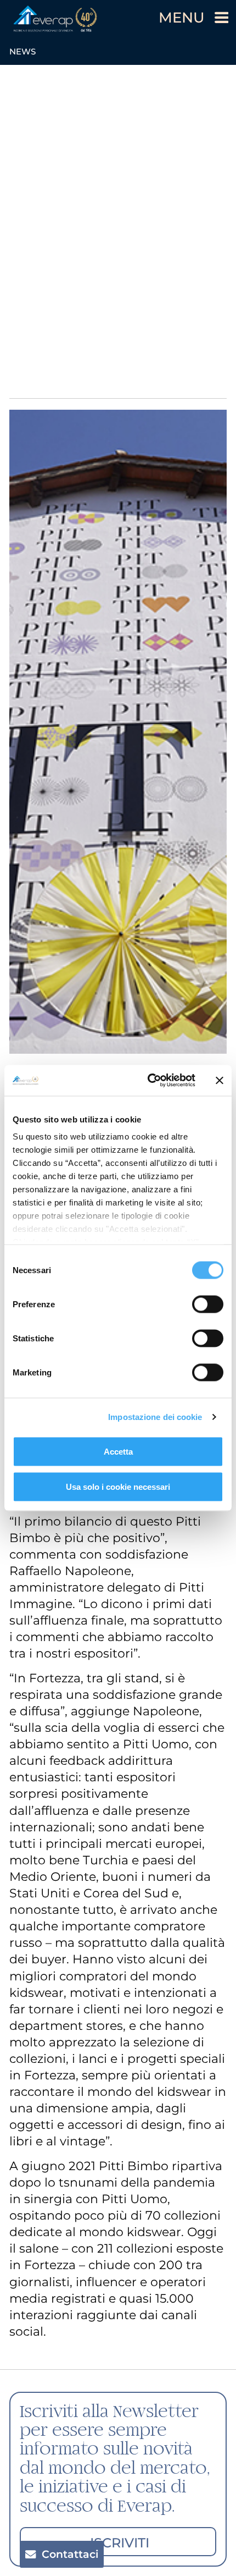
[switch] (208, 1304)
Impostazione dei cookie (155, 1417)
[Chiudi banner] (220, 1080)
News (23, 51)
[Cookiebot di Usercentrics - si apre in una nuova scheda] (148, 1081)
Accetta (118, 1451)
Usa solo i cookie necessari (118, 1486)
